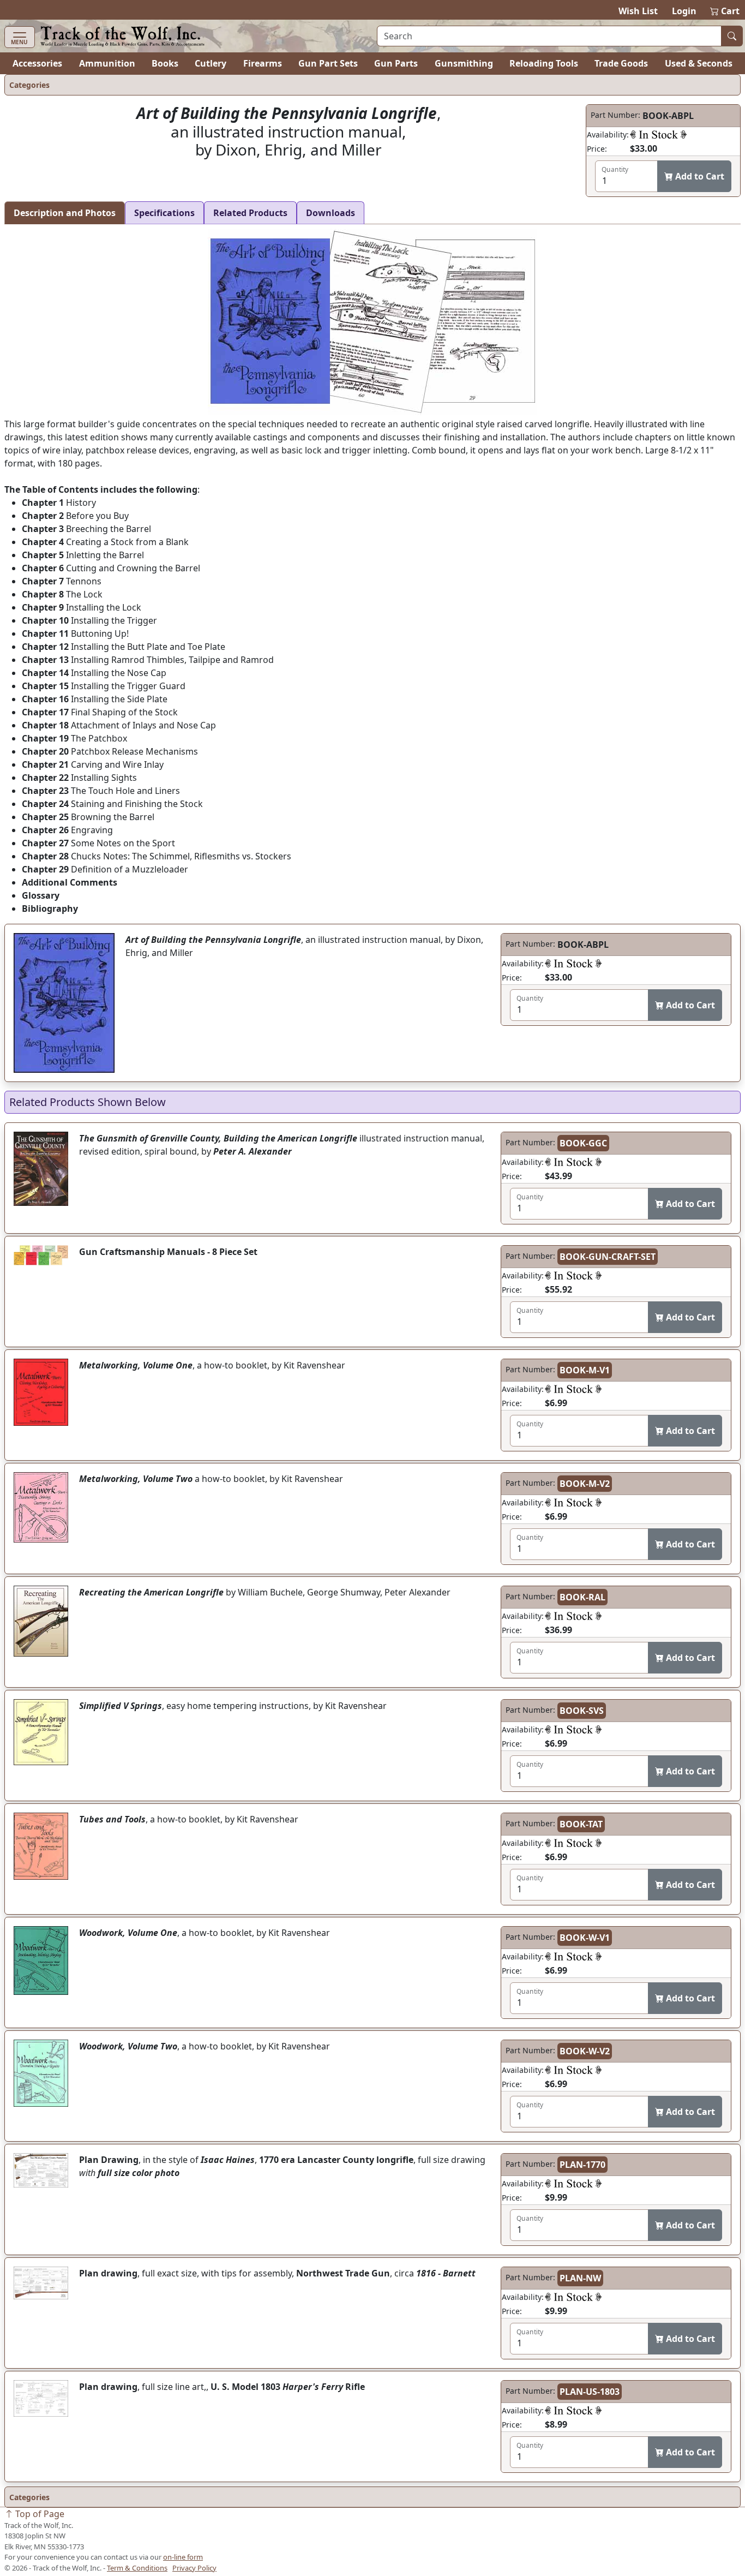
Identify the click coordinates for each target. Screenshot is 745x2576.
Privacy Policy (194, 2568)
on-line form (183, 2557)
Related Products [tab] (250, 213)
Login (684, 11)
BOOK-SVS (582, 1711)
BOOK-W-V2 (585, 2051)
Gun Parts (396, 63)
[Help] (658, 134)
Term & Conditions (137, 2568)
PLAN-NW (580, 2278)
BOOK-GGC (583, 1143)
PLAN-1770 (582, 2165)
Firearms (263, 63)
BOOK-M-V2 (585, 1484)
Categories (29, 85)
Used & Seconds (699, 63)
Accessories (37, 63)
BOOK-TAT (581, 1824)
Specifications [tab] (164, 213)
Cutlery (211, 63)
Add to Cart (699, 176)
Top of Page (39, 2514)
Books (165, 63)
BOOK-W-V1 (585, 1938)
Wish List (638, 11)
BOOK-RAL (582, 1597)
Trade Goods (621, 63)
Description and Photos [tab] (65, 213)
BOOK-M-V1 (585, 1370)
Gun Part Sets (328, 63)
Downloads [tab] (331, 213)
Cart (725, 11)
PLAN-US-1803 (590, 2392)
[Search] (732, 36)
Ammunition (107, 63)
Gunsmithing (464, 63)
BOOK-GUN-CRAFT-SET (608, 1257)
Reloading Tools (544, 63)
